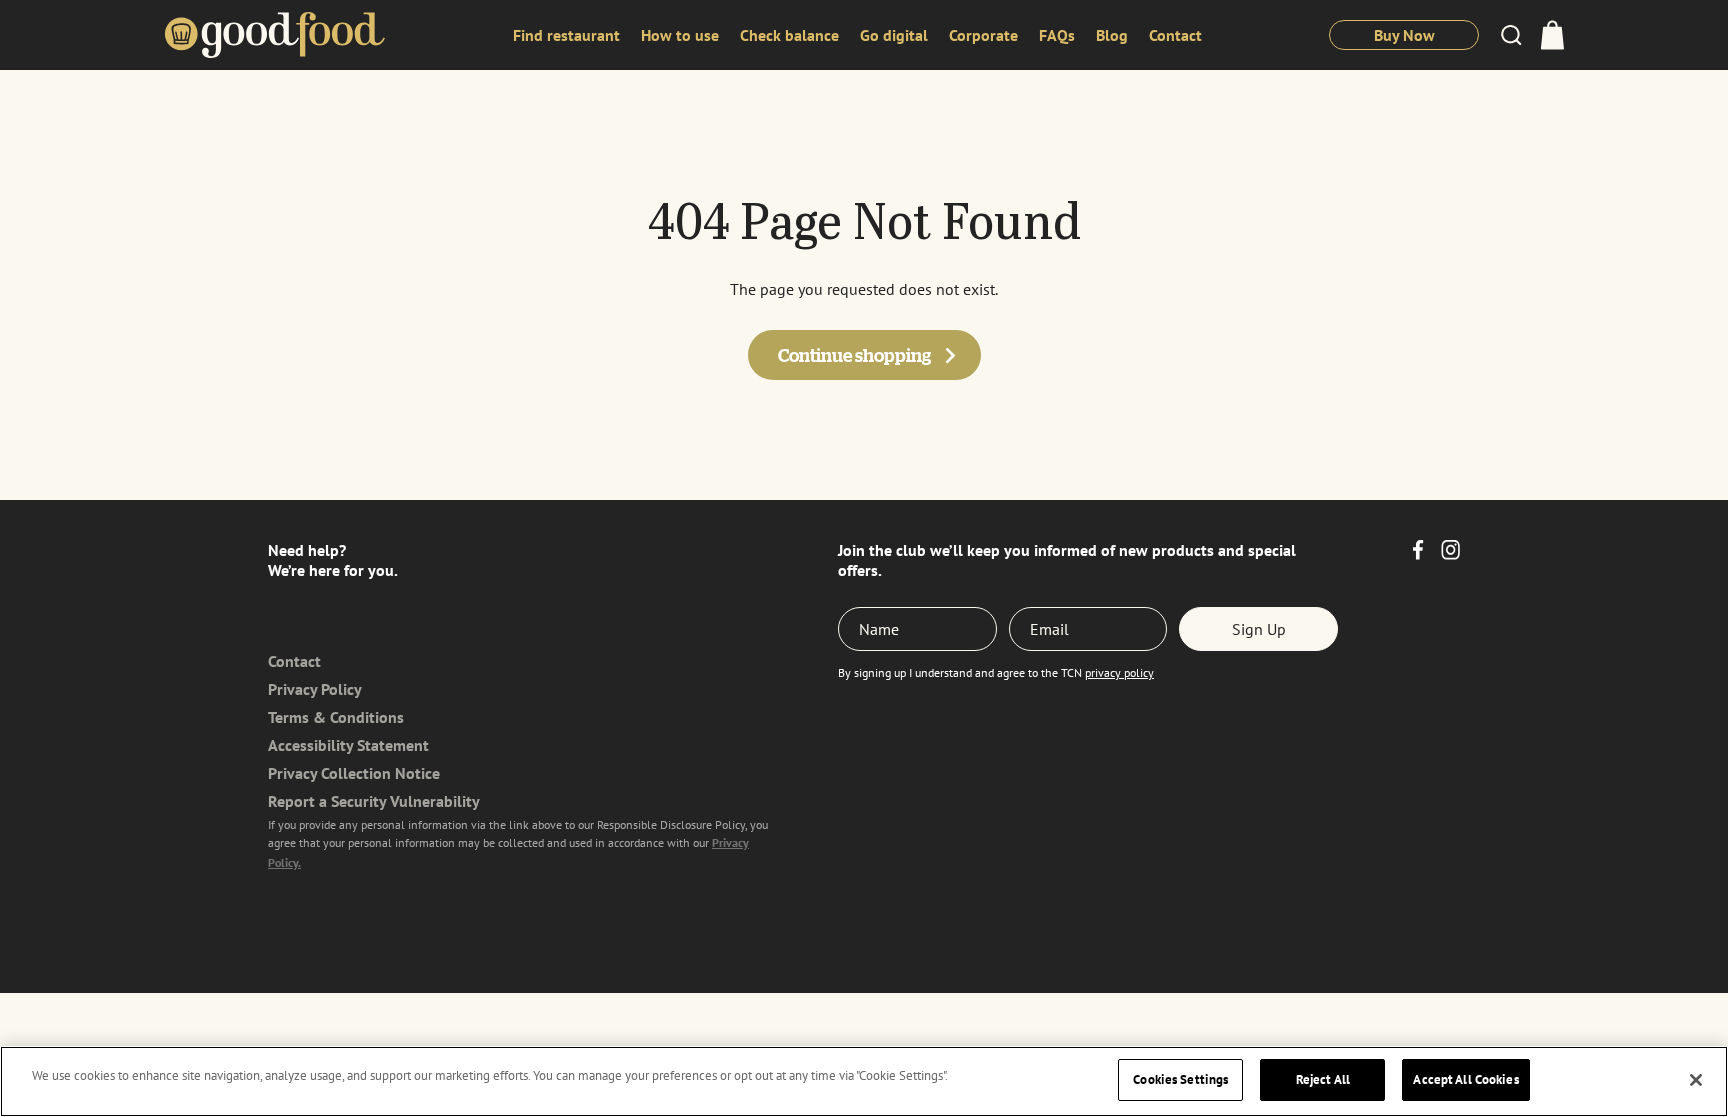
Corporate (983, 35)
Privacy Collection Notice (354, 773)
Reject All (1323, 1079)
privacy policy (1119, 672)
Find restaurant (566, 35)
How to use (680, 35)
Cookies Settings (1180, 1079)
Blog (1112, 35)
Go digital (894, 35)
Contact (1175, 35)
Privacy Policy (315, 689)
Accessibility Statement (348, 745)
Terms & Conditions (336, 717)
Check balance (789, 35)
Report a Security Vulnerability (374, 801)
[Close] (1696, 1080)
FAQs (1057, 35)
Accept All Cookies (1465, 1079)
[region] (864, 1081)
